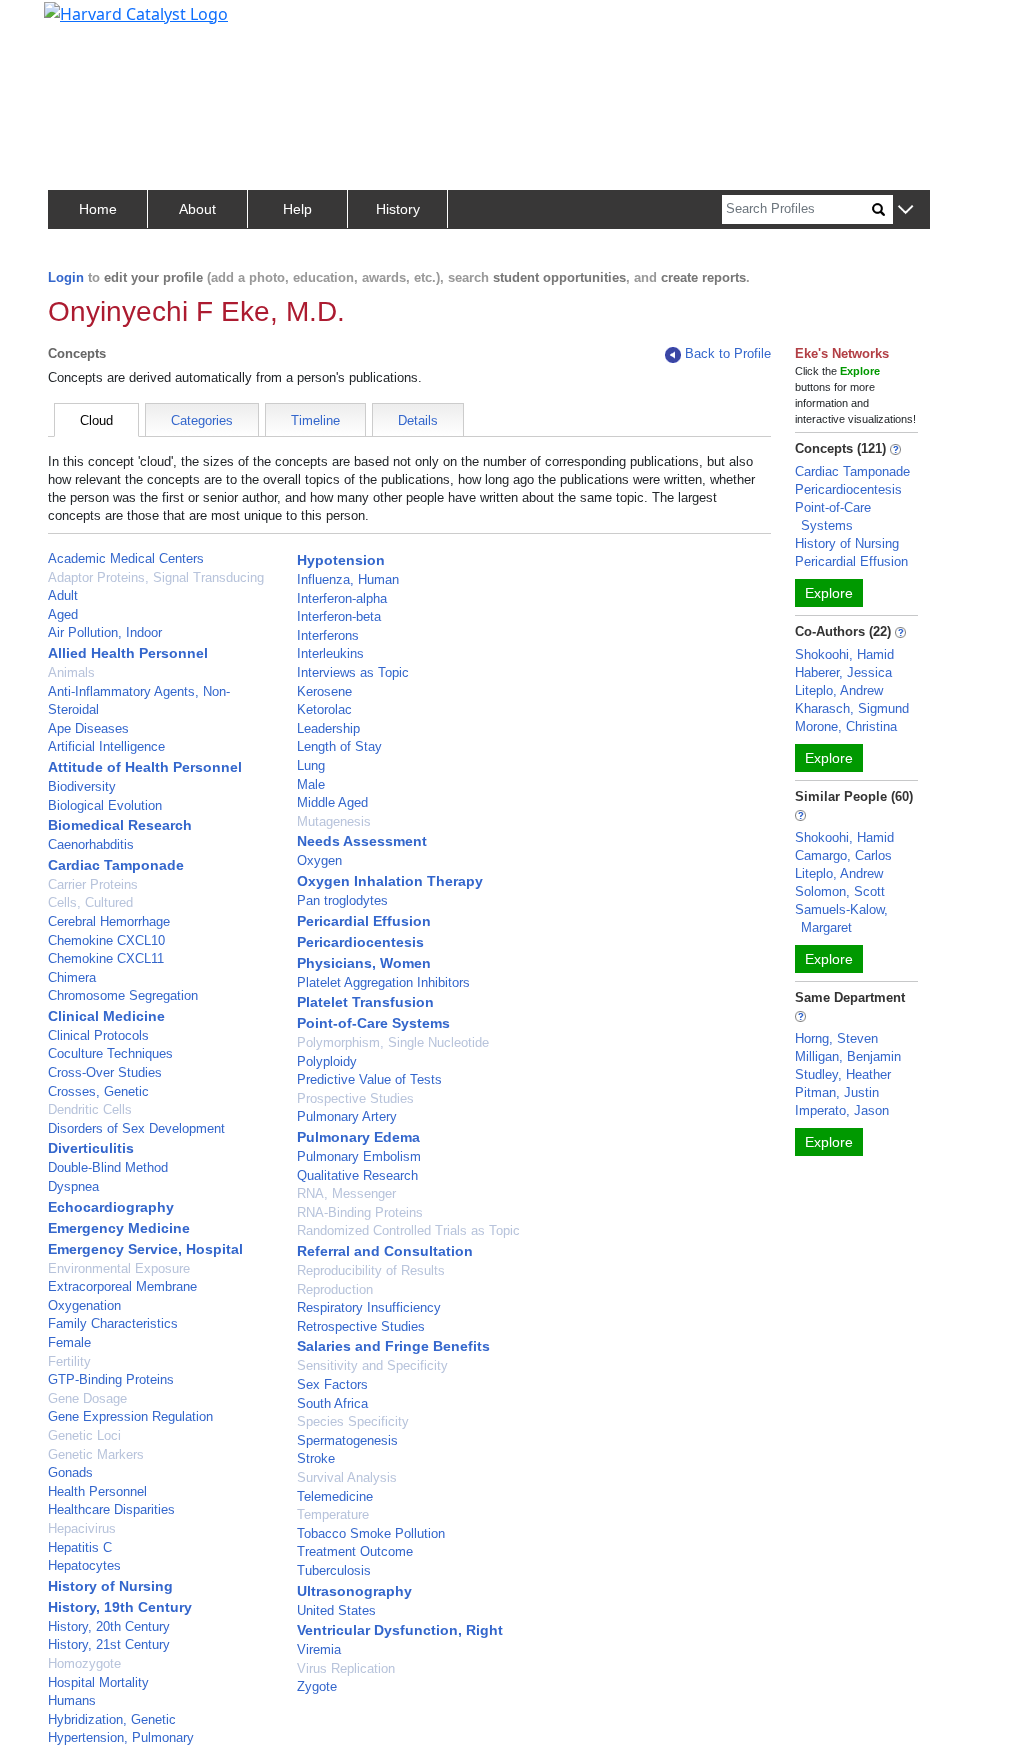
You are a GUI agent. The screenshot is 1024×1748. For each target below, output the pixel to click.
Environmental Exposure (119, 1268)
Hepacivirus (82, 1528)
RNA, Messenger (346, 1193)
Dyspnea (73, 1186)
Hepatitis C (80, 1547)
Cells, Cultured (90, 902)
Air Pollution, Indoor (105, 632)
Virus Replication (346, 1668)
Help (297, 209)
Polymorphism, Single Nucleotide (393, 1042)
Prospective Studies (355, 1098)
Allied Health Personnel (128, 653)
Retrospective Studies (361, 1326)
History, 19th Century (120, 1607)
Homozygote (84, 1663)
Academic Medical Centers (126, 558)
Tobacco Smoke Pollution (371, 1533)
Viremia (319, 1649)
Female (69, 1342)
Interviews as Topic (353, 672)
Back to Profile (728, 353)
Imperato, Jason (842, 1110)
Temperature (333, 1514)
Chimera (72, 977)
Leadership (328, 728)
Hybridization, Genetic (112, 1719)
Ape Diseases (88, 728)
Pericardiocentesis (360, 942)
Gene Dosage (87, 1398)
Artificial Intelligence (106, 746)
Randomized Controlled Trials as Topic (408, 1230)
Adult (63, 595)
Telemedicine (335, 1496)
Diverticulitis (91, 1148)
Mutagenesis (334, 821)
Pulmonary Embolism (359, 1156)
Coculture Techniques (110, 1053)
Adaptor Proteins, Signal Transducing (156, 577)
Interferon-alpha (342, 598)
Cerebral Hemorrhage (109, 921)
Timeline (315, 420)
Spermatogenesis (347, 1440)
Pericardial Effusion (364, 921)
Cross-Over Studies (105, 1072)
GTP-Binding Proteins (111, 1379)
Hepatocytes (84, 1565)
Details (418, 420)
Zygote (317, 1686)
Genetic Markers (96, 1454)
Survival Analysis (347, 1477)
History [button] (398, 209)
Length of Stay (339, 746)
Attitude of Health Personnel (145, 767)
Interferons (328, 635)
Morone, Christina (846, 726)
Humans (72, 1700)
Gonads (70, 1472)
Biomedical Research (120, 825)
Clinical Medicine (106, 1016)
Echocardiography (111, 1207)
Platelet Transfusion (365, 1002)
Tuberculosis (334, 1570)
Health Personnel (97, 1491)
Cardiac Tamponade (116, 865)
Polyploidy (327, 1061)
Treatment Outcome (355, 1551)
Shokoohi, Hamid (844, 654)
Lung (311, 765)
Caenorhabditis (91, 844)
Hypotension (341, 560)
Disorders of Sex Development (136, 1128)
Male (311, 784)
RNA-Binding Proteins (360, 1212)
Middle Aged (332, 802)
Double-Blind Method (108, 1167)
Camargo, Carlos (843, 855)
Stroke (316, 1458)
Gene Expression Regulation (130, 1416)
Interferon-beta (339, 616)
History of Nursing (110, 1586)
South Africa (332, 1403)
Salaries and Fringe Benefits (393, 1346)
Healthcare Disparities (111, 1509)
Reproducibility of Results (371, 1270)
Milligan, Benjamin (848, 1056)
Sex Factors (332, 1384)
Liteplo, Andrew (839, 690)
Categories (202, 420)
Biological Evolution (105, 805)
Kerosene (324, 691)
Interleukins (330, 653)
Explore (829, 593)
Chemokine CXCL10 (106, 940)
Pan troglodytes (342, 900)
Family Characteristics (113, 1323)
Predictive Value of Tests (369, 1079)
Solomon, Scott (840, 891)
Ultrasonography (354, 1591)
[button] (905, 210)
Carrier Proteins (93, 884)
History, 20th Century (109, 1626)
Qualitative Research (357, 1175)
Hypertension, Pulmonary (121, 1737)
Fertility (69, 1361)
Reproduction (335, 1289)
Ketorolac (324, 709)
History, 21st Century (109, 1644)
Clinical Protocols (98, 1035)
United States (336, 1610)
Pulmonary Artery (347, 1116)
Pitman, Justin (837, 1092)
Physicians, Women (364, 963)
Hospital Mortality (98, 1682)
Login (66, 277)
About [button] (197, 209)
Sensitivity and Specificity (372, 1365)
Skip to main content (83, 24)
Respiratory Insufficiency (369, 1307)
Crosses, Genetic (98, 1091)
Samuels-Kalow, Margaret (841, 918)
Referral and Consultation (385, 1251)
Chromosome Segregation (123, 995)
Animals (71, 672)
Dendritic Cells (90, 1109)
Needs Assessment (362, 841)
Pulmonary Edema (358, 1137)
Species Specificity (353, 1421)
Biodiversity (82, 786)
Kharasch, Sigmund (852, 708)
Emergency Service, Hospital (145, 1249)
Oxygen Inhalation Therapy (390, 881)
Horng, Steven (836, 1038)
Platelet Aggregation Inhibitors (383, 982)
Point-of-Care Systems (373, 1023)
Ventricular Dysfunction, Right (400, 1630)
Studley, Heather (843, 1074)
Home (98, 209)
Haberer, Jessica (843, 672)
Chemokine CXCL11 (106, 958)
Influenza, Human (348, 579)
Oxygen (319, 860)
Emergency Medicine (119, 1228)
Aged (63, 614)
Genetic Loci (84, 1435)
